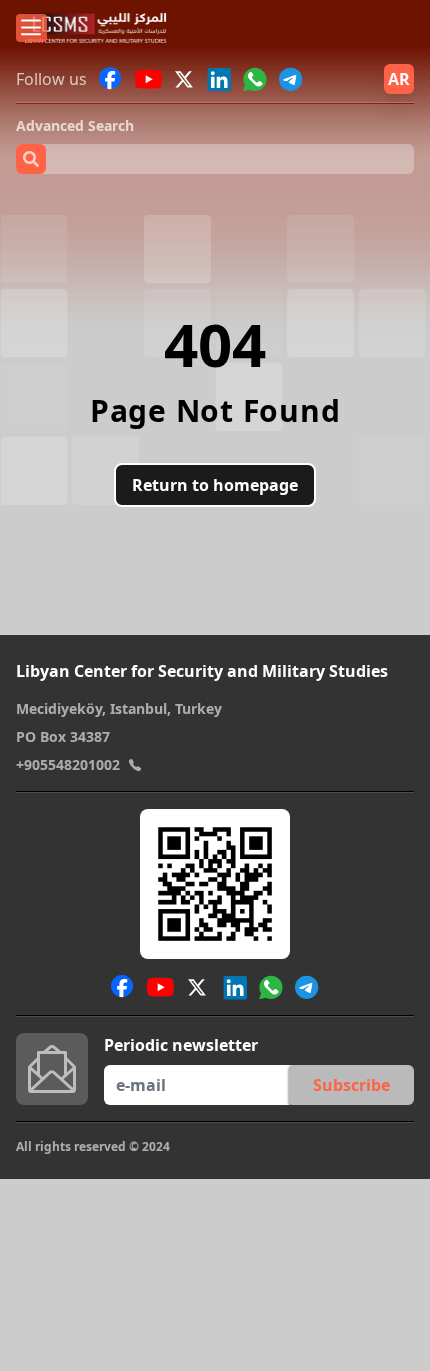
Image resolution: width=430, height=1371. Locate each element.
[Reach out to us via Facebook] (111, 79)
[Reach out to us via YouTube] (148, 79)
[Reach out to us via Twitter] (186, 79)
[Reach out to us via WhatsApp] (255, 79)
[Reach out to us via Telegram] (291, 79)
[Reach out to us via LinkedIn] (219, 79)
